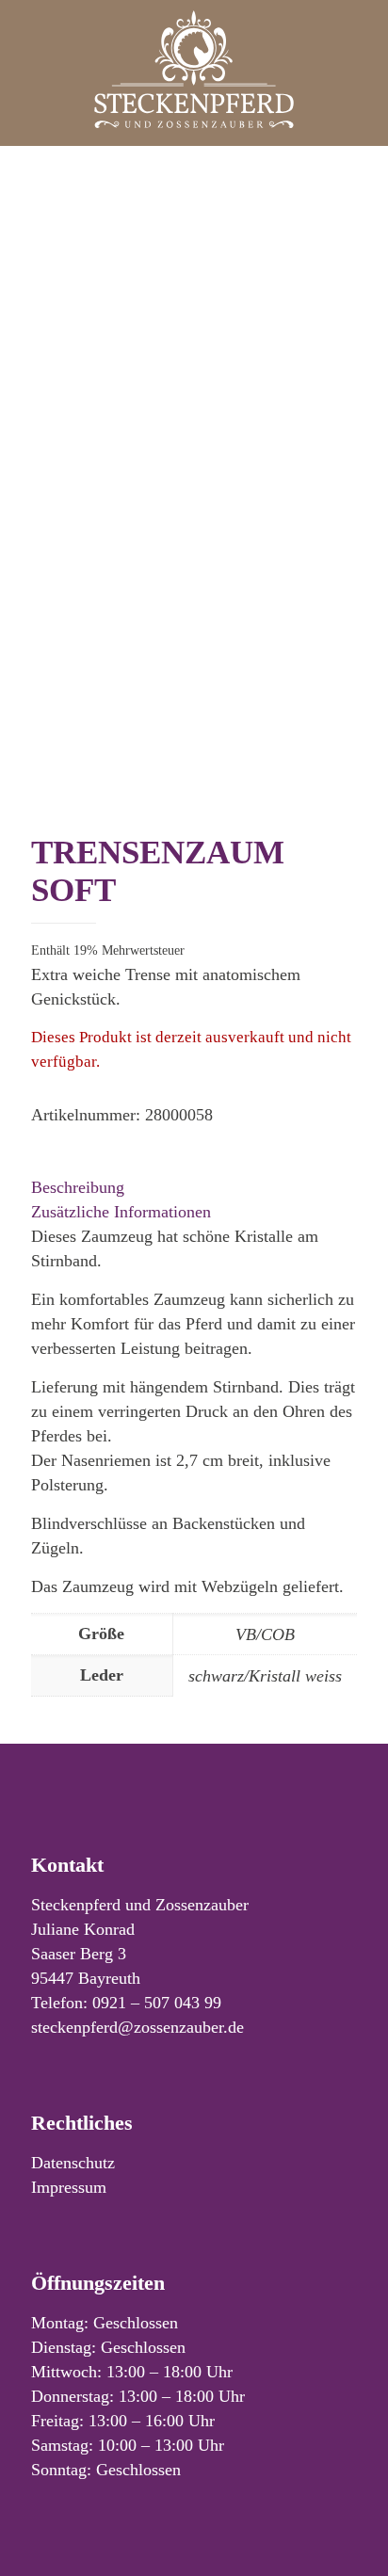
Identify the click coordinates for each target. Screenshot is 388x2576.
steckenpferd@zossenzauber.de (137, 2027)
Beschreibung (78, 1187)
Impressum (69, 2187)
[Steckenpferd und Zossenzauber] (194, 68)
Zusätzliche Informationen (121, 1212)
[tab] (194, 1187)
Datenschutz (73, 2163)
